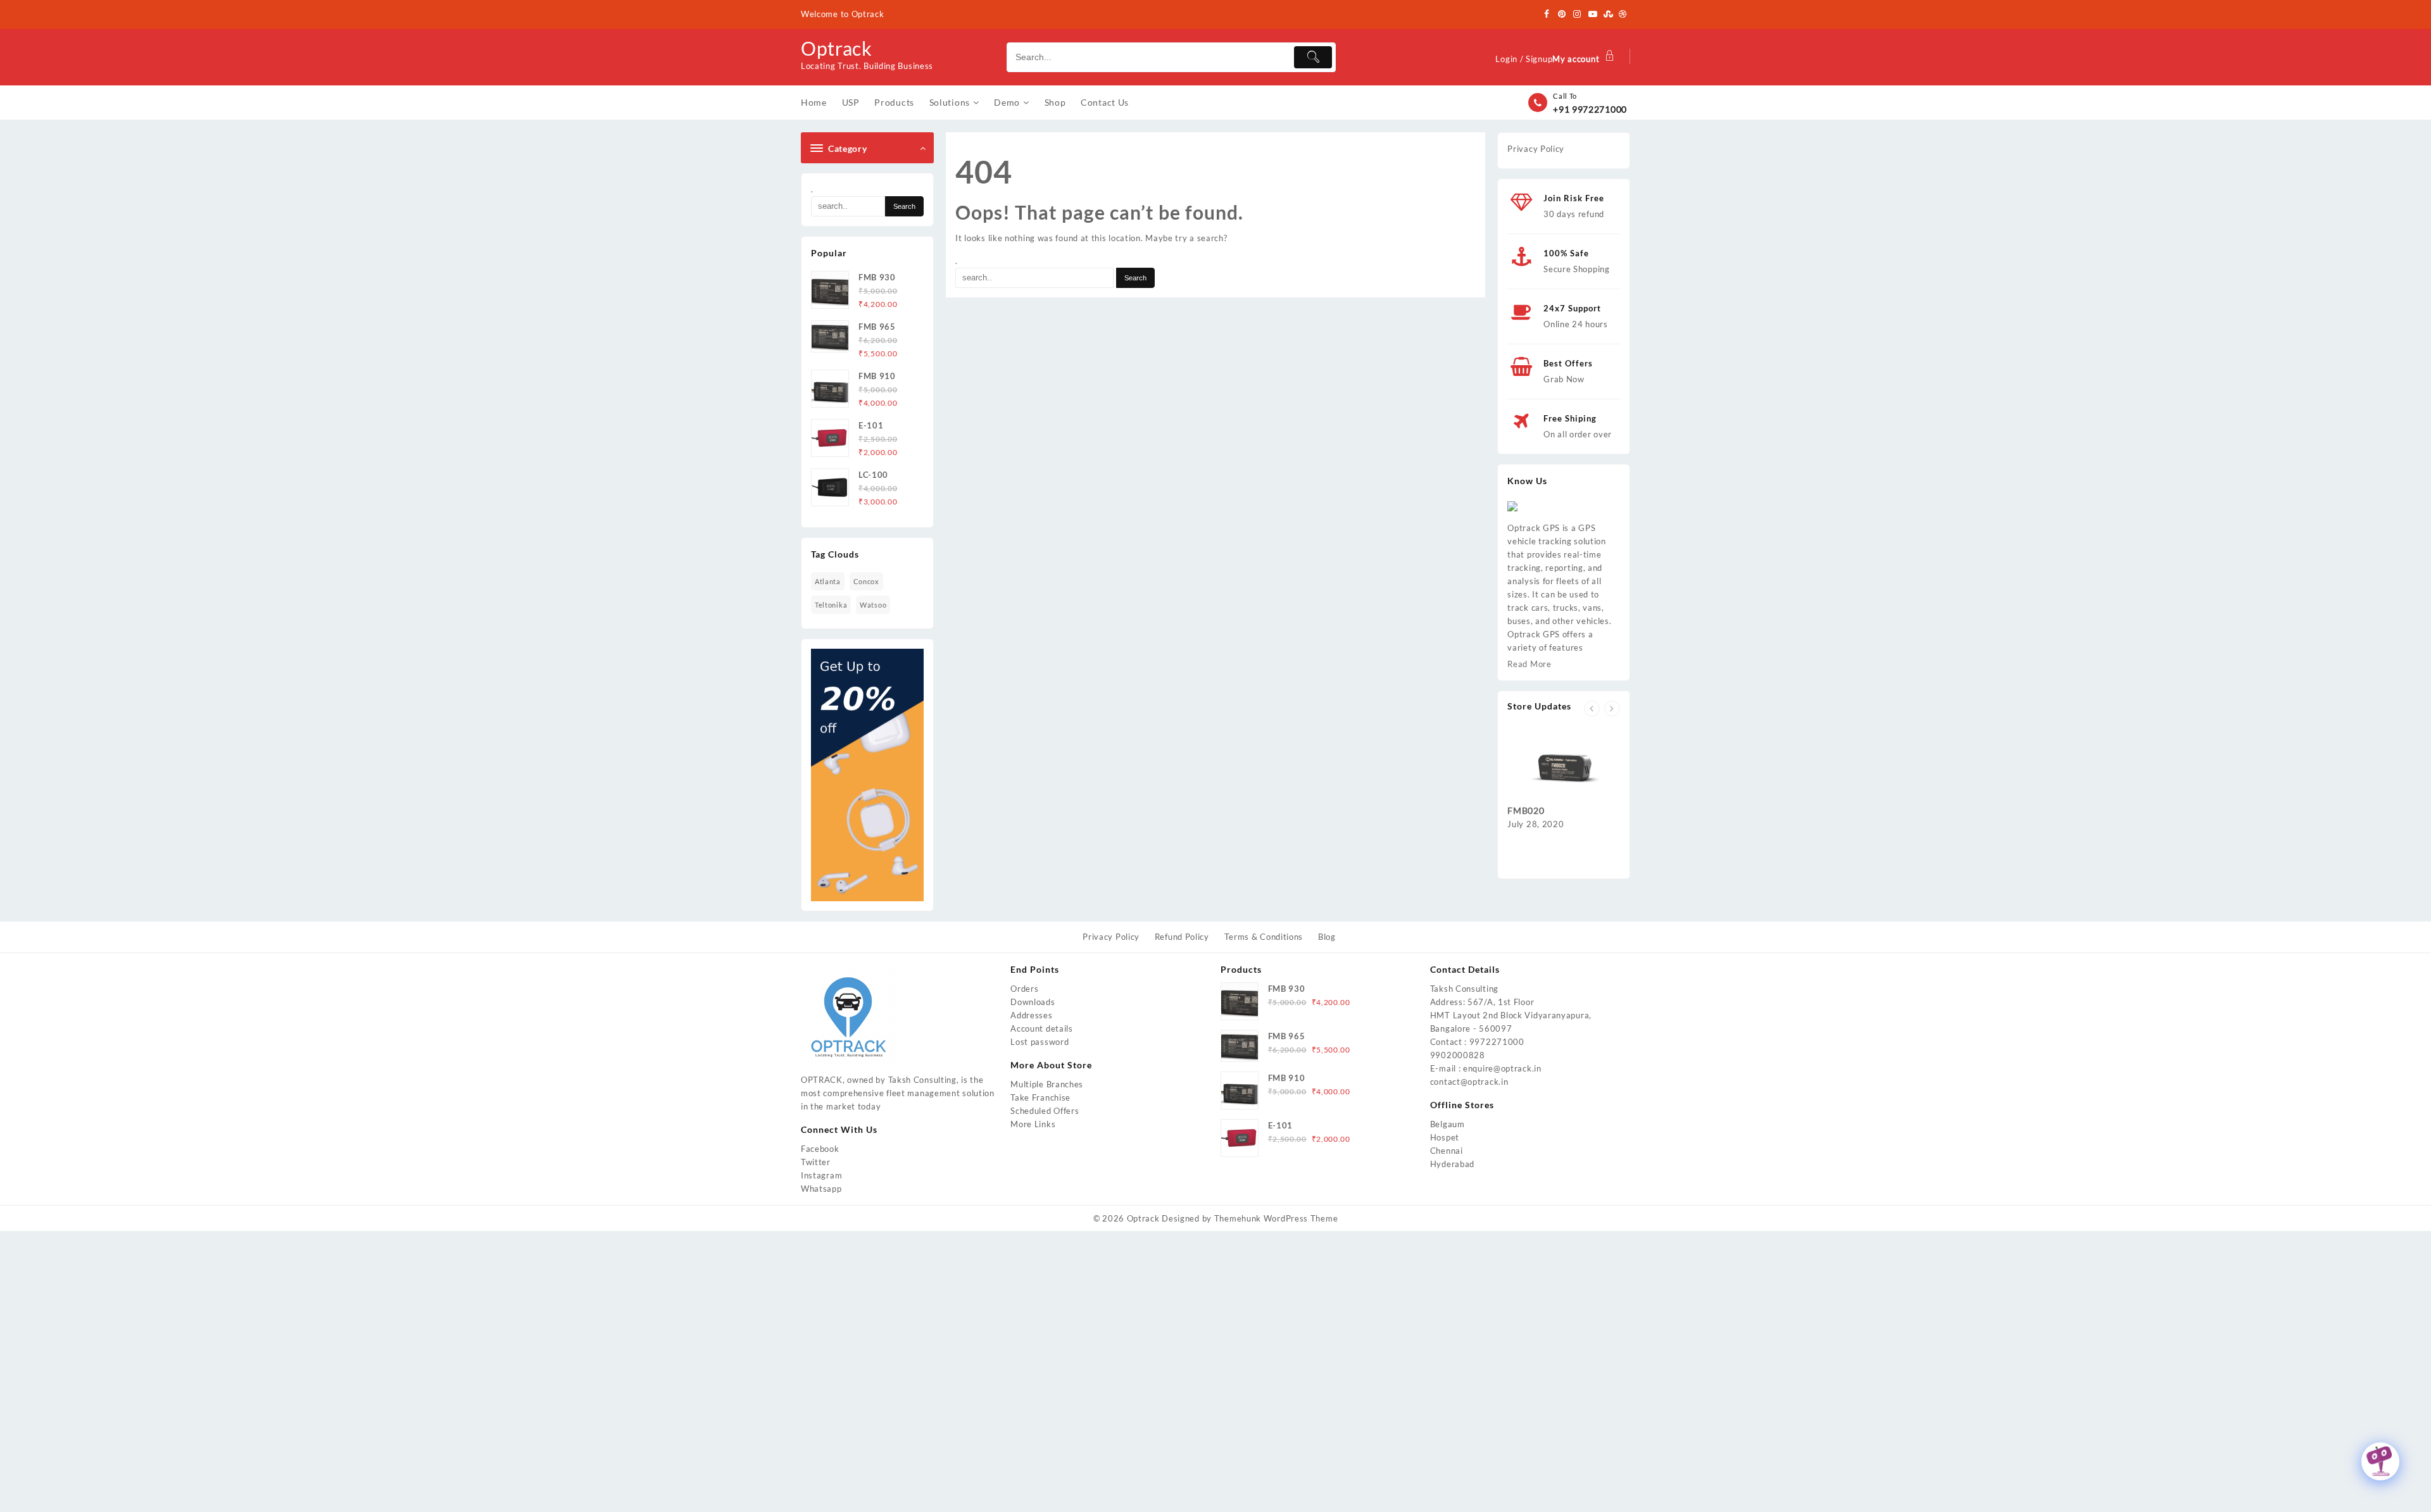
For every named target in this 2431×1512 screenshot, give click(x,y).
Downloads (1033, 1002)
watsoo (873, 605)
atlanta (828, 581)
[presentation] (1592, 709)
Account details (1042, 1028)
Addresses (1031, 1015)
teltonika (831, 605)
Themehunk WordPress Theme (1276, 1218)
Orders (1024, 989)
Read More (1529, 664)
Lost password (1040, 1042)
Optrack (837, 48)
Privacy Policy (1536, 149)
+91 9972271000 (1590, 109)
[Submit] (1313, 57)
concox (866, 581)
